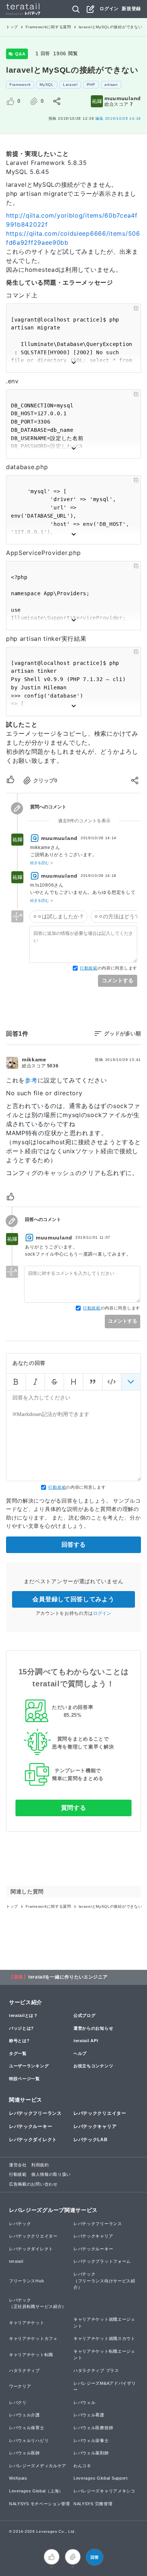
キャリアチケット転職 (31, 2355)
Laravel (70, 85)
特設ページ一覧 (24, 2079)
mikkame (34, 1059)
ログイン (109, 9)
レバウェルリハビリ (29, 2440)
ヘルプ (80, 2053)
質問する (74, 1808)
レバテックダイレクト (33, 2140)
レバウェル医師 (24, 2453)
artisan (111, 85)
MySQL (47, 85)
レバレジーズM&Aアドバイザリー (105, 2387)
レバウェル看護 (89, 2415)
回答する (73, 1545)
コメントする (118, 980)
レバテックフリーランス (35, 2113)
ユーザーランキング (29, 2066)
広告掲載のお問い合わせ (33, 2184)
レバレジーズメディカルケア (38, 2466)
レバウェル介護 (24, 2415)
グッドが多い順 (122, 1033)
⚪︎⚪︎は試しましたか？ (58, 916)
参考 (31, 1080)
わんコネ (82, 2466)
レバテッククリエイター (100, 2113)
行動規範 (89, 968)
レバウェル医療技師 (93, 2428)
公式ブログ (85, 2015)
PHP (91, 85)
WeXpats (18, 2478)
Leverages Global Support (101, 2478)
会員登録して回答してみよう (73, 1599)
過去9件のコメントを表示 (84, 821)
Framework (20, 85)
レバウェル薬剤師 (91, 2453)
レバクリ (18, 2402)
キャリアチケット (27, 2323)
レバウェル (85, 2402)
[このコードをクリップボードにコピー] (136, 308)
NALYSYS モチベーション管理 (40, 2504)
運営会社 (18, 2165)
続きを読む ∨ (42, 863)
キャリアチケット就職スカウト (104, 2338)
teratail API (86, 2041)
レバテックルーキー (31, 2126)
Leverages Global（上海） (36, 2491)
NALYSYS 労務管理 (93, 2504)
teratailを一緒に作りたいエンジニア (68, 1977)
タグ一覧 (18, 2053)
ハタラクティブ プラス (96, 2370)
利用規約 (40, 2165)
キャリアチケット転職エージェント (104, 2355)
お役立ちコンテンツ (93, 2066)
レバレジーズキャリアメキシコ (104, 2491)
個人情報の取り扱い (51, 2174)
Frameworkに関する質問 (48, 27)
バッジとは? (21, 2028)
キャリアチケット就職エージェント (104, 2323)
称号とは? (19, 2041)
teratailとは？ (24, 2015)
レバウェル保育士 (27, 2428)
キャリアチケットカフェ (33, 2338)
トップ (12, 27)
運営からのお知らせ (93, 2028)
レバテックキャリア (95, 2126)
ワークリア (20, 2386)
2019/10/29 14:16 (118, 118)
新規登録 (131, 9)
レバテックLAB (91, 2140)
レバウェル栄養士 (91, 2440)
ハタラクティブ (24, 2370)
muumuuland (123, 98)
